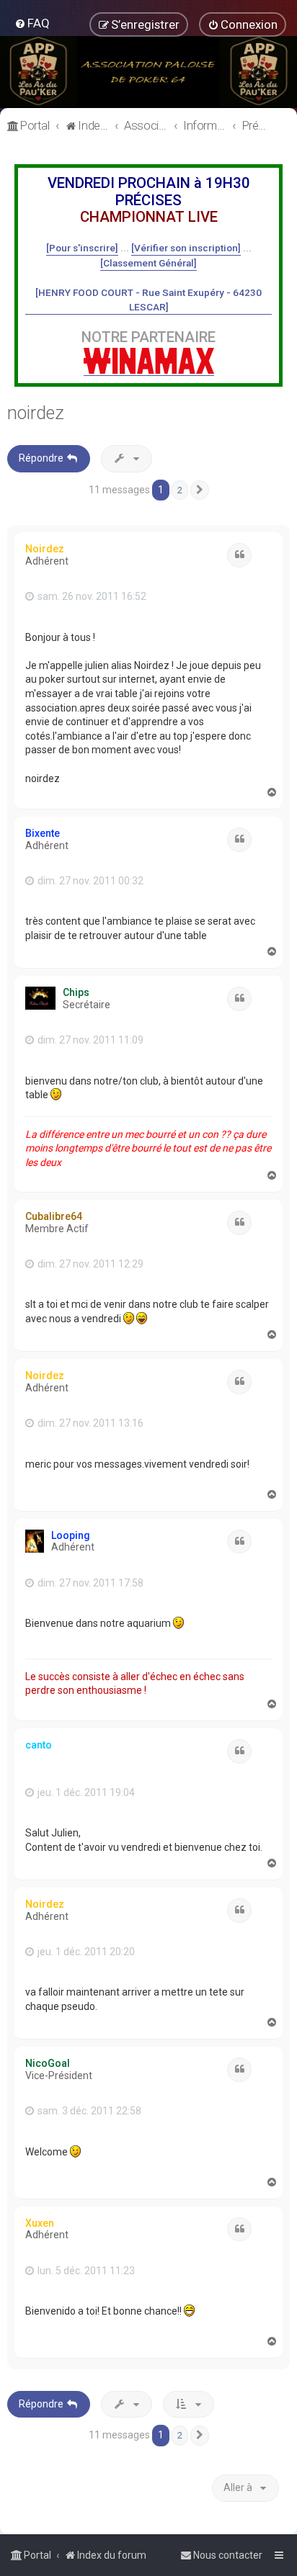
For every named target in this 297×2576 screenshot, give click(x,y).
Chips (76, 992)
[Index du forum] (148, 72)
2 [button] (180, 490)
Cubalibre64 (54, 1216)
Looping (71, 1535)
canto (39, 1745)
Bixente (43, 833)
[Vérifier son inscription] (186, 248)
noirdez (36, 413)
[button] (200, 490)
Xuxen (40, 2223)
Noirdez (45, 549)
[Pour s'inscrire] (82, 248)
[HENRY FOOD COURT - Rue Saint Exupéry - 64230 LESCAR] (148, 300)
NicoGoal (48, 2063)
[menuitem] (32, 23)
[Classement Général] (148, 263)
